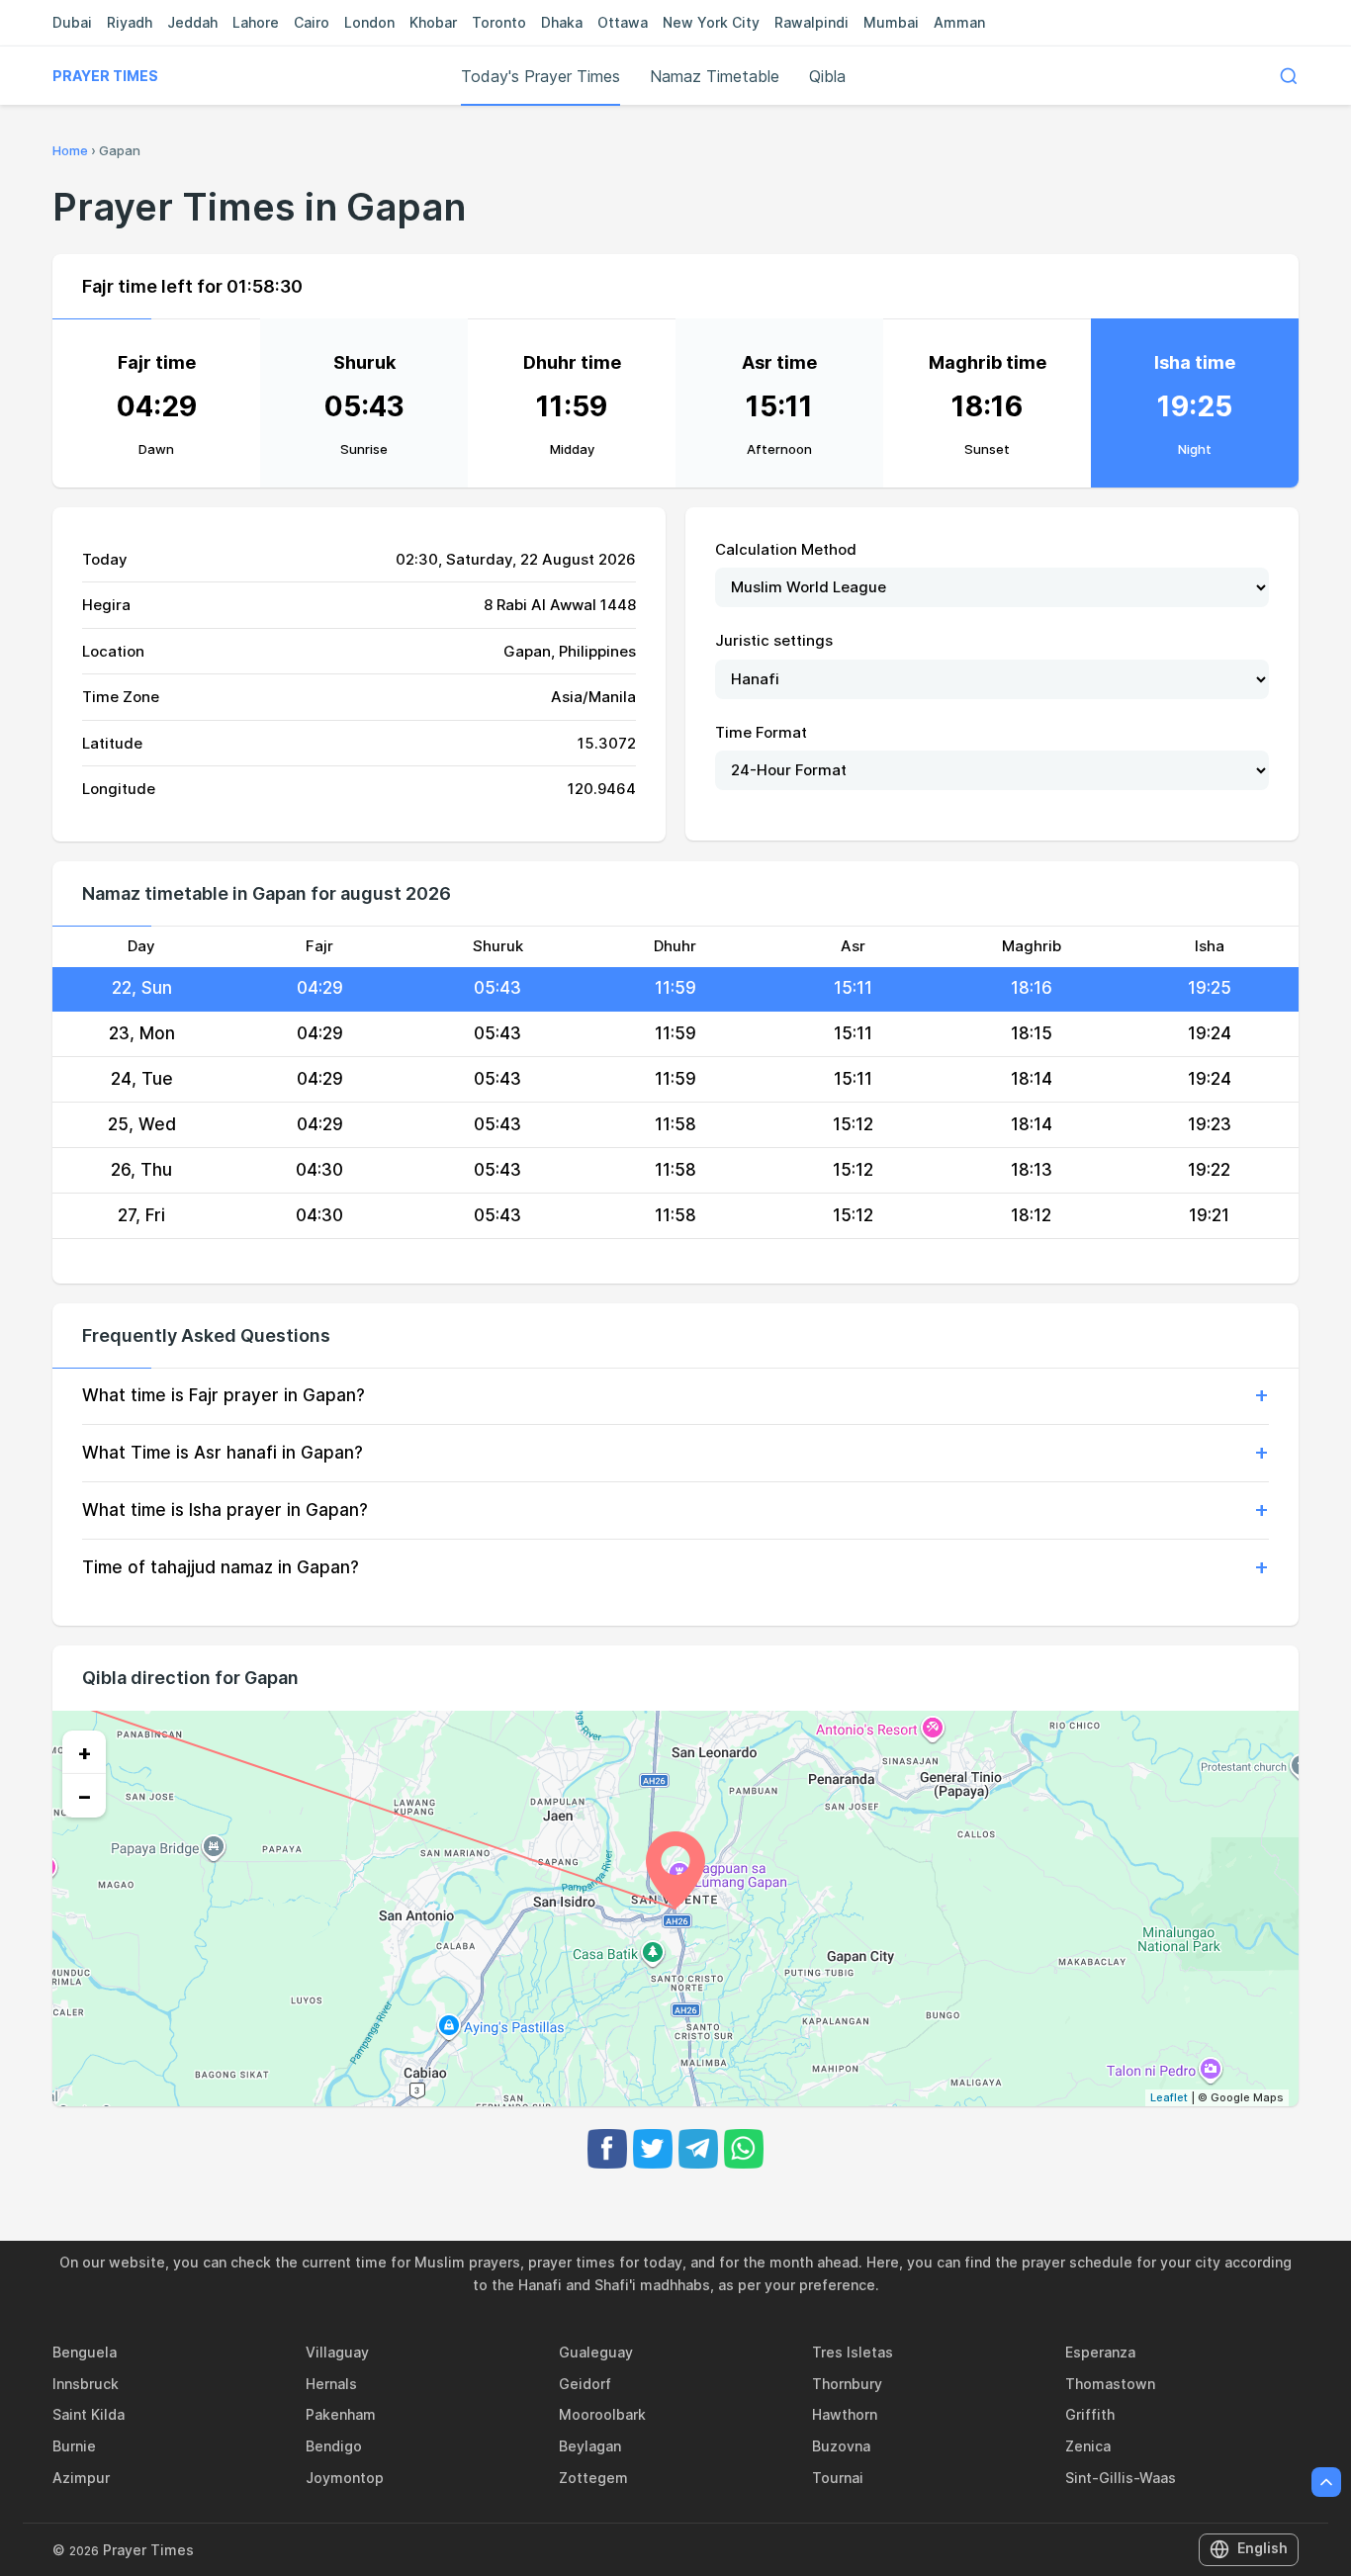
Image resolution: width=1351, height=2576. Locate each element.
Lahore (256, 22)
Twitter (653, 2149)
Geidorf (585, 2384)
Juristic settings (774, 640)
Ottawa (623, 22)
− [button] (85, 1796)
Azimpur (81, 2478)
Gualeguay (596, 2352)
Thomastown (1110, 2384)
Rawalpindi (811, 22)
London (369, 22)
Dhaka (562, 22)
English (1262, 2548)
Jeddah (192, 22)
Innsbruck (86, 2384)
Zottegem (593, 2478)
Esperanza (1100, 2352)
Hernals (331, 2384)
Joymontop (345, 2478)
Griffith (1090, 2414)
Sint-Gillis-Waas (1121, 2478)
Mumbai (891, 22)
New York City (711, 22)
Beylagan (590, 2446)
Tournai (838, 2478)
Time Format (761, 732)
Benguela (85, 2352)
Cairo (312, 22)
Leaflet (1169, 2097)
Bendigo (334, 2446)
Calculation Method (786, 549)
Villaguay (337, 2352)
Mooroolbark (602, 2414)
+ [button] (85, 1752)
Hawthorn (845, 2414)
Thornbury (847, 2384)
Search (1289, 76)
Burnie (74, 2446)
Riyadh (130, 22)
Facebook (607, 2149)
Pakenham (341, 2414)
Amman (959, 22)
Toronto (499, 22)
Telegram (698, 2149)
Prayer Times (105, 76)
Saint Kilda (89, 2414)
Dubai (72, 22)
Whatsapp (744, 2149)
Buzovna (841, 2446)
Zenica (1088, 2446)
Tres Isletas (853, 2352)
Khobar (433, 22)
